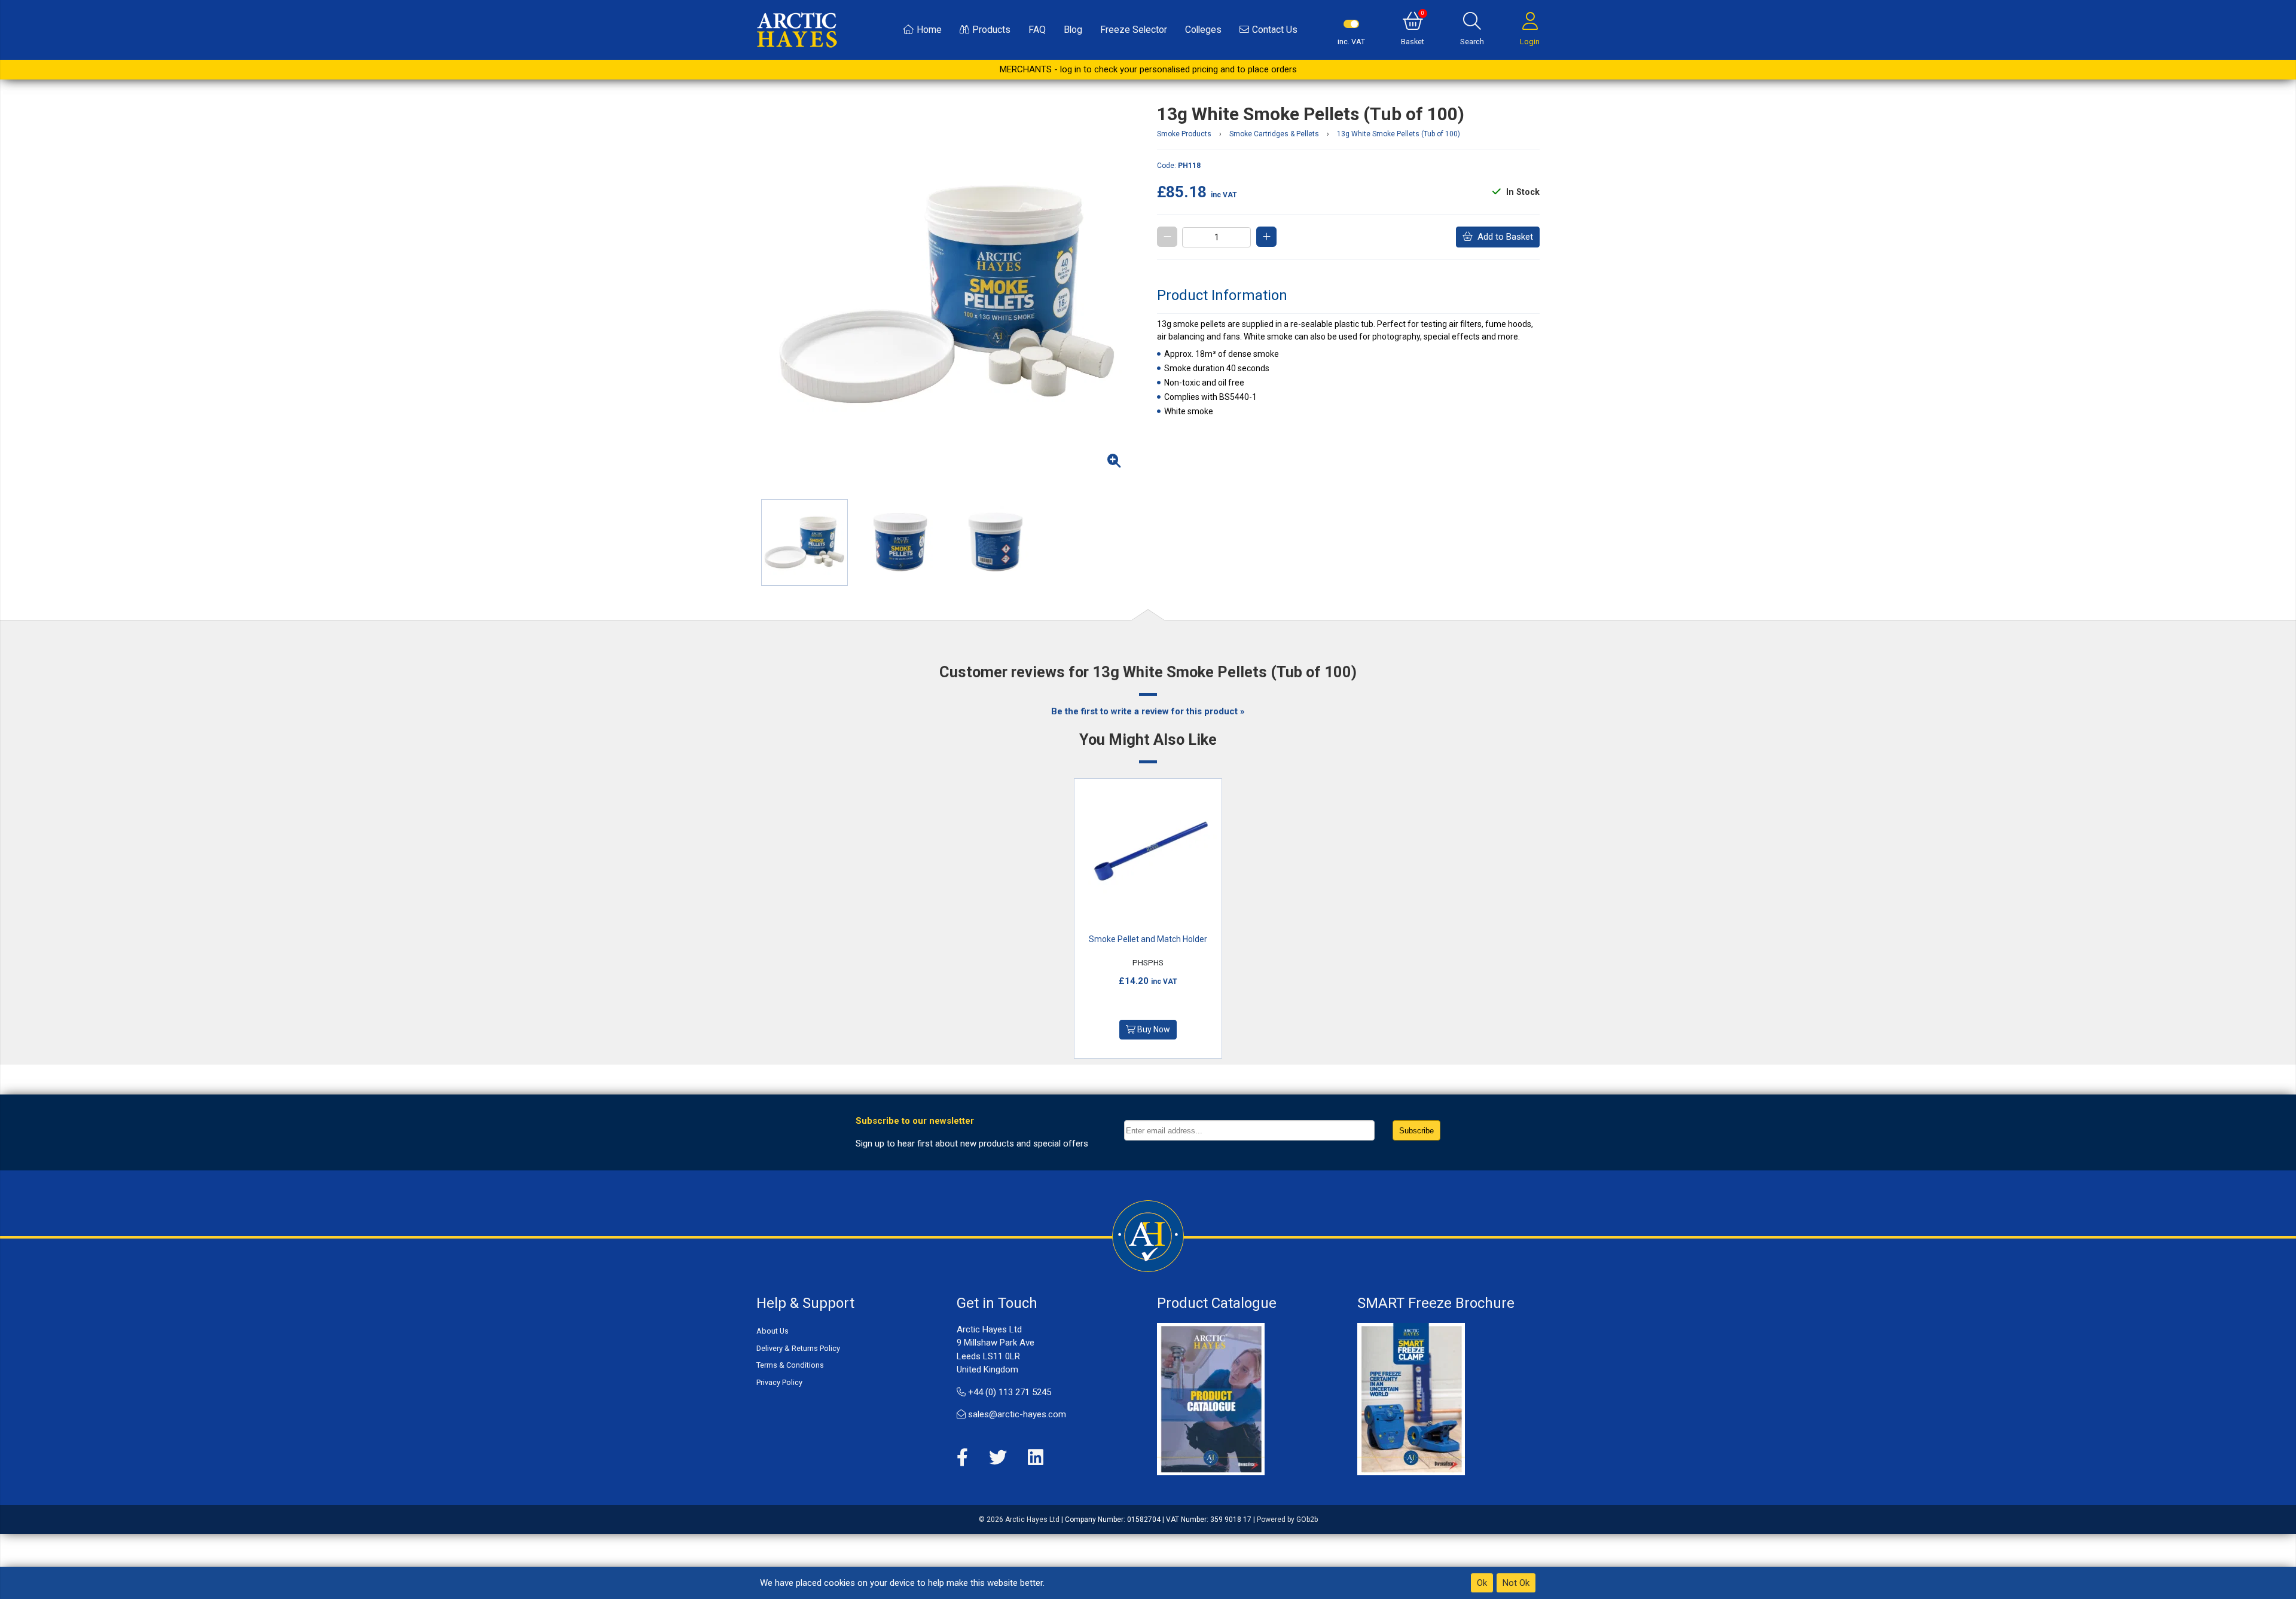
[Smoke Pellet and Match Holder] (1148, 853)
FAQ (1037, 30)
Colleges (1203, 30)
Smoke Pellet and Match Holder (1148, 939)
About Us (773, 1331)
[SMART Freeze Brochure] (1411, 1399)
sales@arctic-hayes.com (1016, 1414)
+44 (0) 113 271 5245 (1008, 1392)
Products (991, 30)
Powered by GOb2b (1287, 1519)
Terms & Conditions (790, 1365)
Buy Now (1153, 1029)
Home (929, 30)
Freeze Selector (1134, 30)
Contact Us (1275, 30)
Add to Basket (1503, 237)
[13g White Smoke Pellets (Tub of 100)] (948, 295)
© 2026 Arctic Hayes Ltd (1019, 1519)
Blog (1073, 30)
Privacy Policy (779, 1382)
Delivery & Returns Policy (798, 1348)
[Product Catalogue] (1211, 1399)
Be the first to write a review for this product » (1148, 711)
